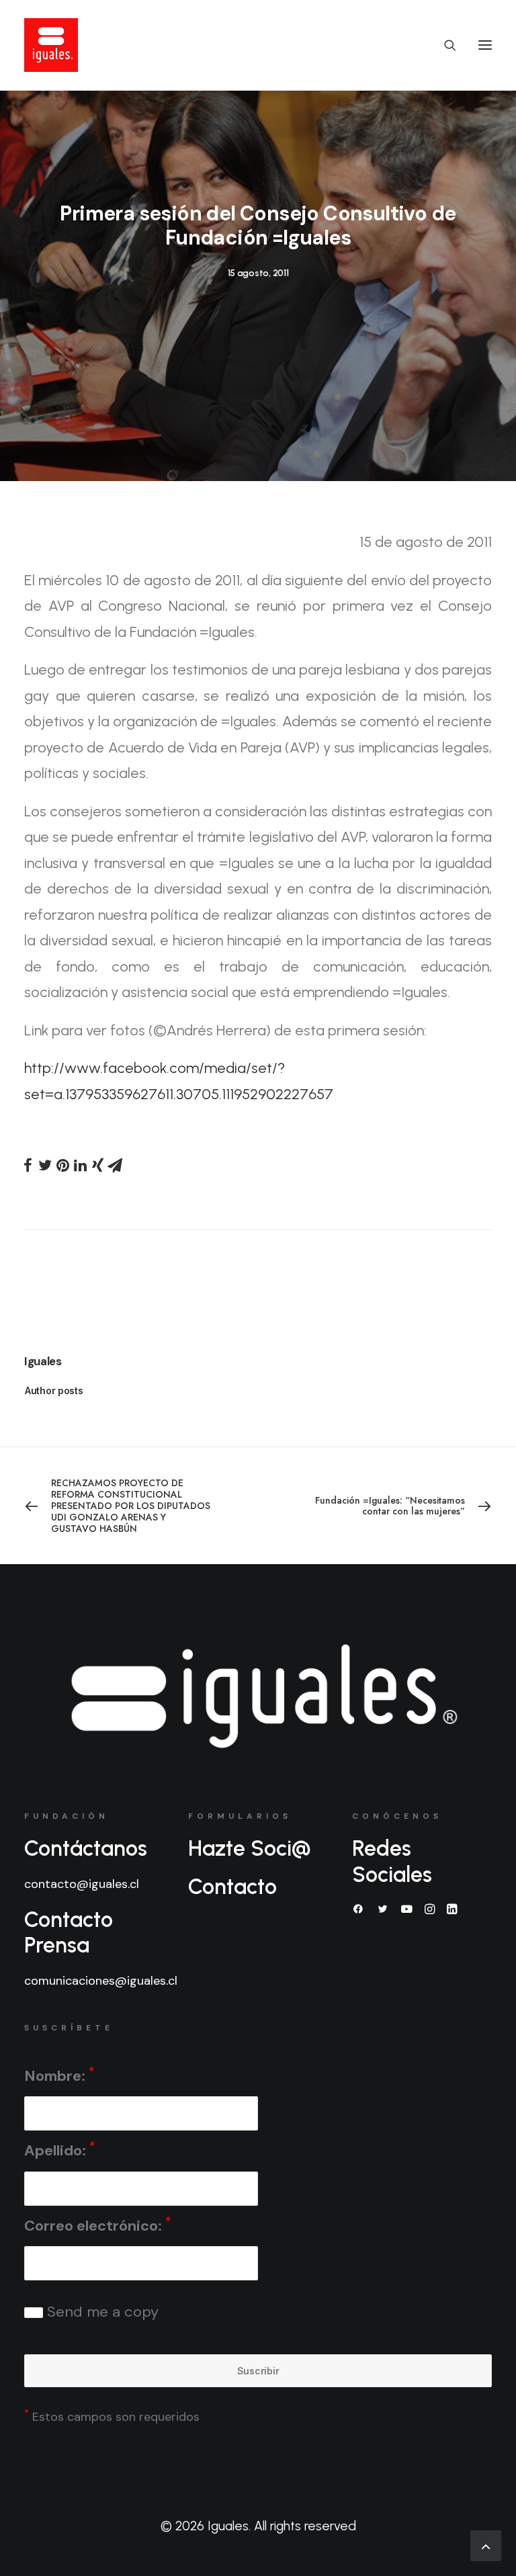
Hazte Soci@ (250, 1848)
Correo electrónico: (97, 2225)
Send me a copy (101, 2312)
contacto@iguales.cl (82, 1884)
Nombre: (59, 2075)
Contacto (232, 1887)
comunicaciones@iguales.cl (101, 1981)
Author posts (54, 1390)
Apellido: (59, 2150)
